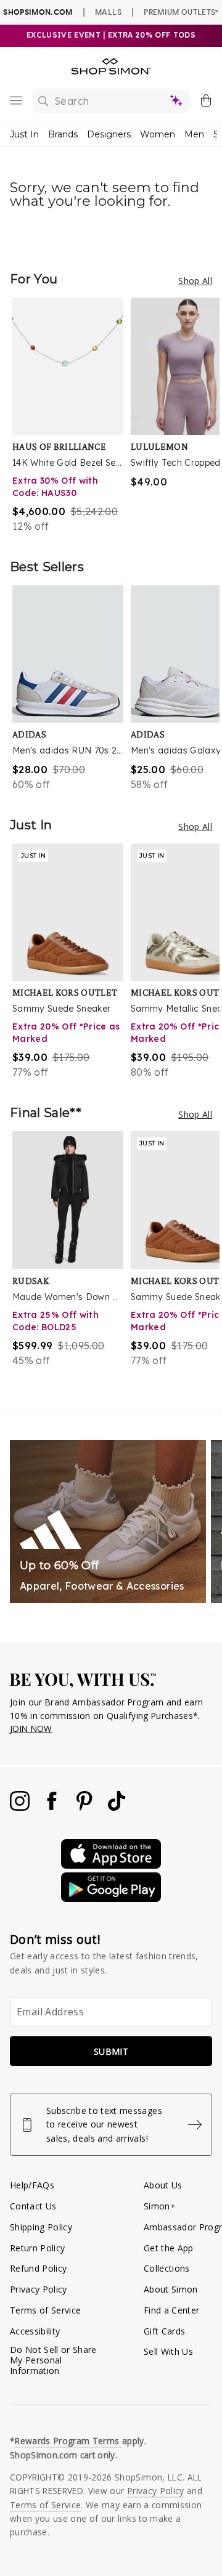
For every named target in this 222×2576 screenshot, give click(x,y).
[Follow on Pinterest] (86, 1807)
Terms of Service (45, 2310)
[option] (72, 416)
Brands (63, 134)
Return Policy (37, 2248)
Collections (167, 2268)
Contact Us (33, 2206)
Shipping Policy (41, 2227)
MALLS (108, 12)
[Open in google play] (111, 1899)
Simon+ (160, 2206)
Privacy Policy (39, 2289)
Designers (109, 134)
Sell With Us (168, 2351)
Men (194, 134)
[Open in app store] (111, 1865)
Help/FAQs (32, 2185)
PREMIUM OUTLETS (181, 12)
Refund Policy (38, 2268)
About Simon (171, 2289)
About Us (163, 2185)
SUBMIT (111, 2051)
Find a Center (171, 2310)
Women (158, 134)
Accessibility (35, 2331)
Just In (24, 134)
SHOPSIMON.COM (38, 12)
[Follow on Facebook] (53, 1807)
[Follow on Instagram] (21, 1807)
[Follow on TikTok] (117, 1807)
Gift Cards (164, 2331)
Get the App (169, 2248)
